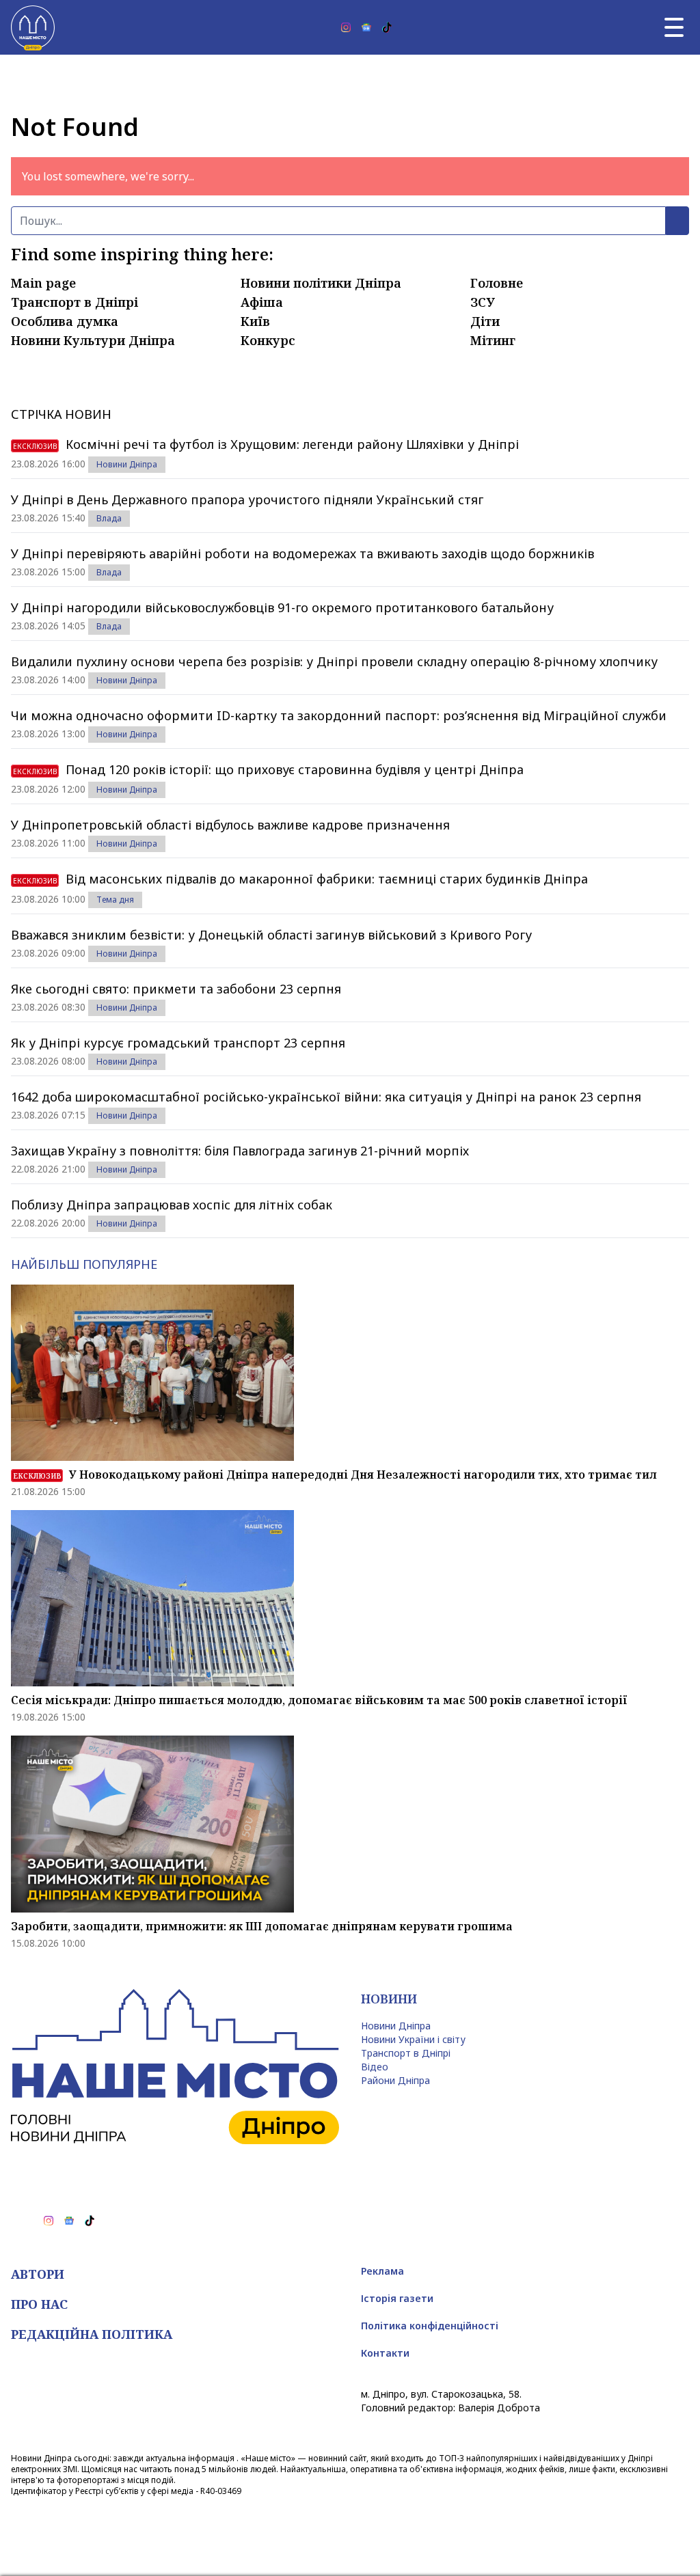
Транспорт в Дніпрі (75, 302)
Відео (375, 2067)
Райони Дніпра (395, 2080)
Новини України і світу (413, 2039)
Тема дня (115, 900)
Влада (109, 518)
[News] (366, 27)
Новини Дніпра (127, 464)
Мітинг (493, 340)
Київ (255, 321)
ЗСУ (483, 302)
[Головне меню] (674, 27)
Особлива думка (65, 321)
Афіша (262, 302)
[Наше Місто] (33, 27)
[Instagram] (346, 27)
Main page (43, 283)
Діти (485, 321)
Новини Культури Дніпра (93, 340)
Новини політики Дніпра (321, 283)
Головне (497, 283)
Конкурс (268, 340)
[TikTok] (387, 27)
